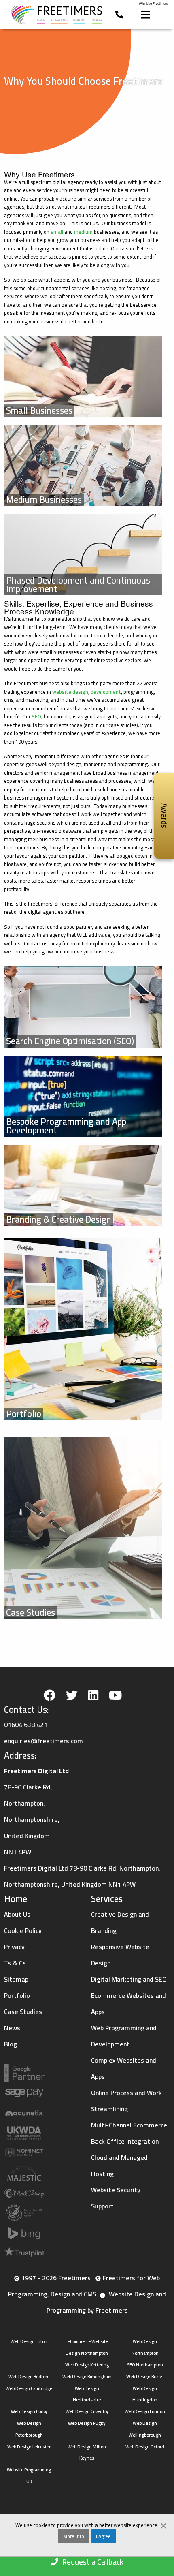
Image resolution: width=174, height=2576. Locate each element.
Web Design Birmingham (87, 2376)
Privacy (14, 1947)
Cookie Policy (23, 1930)
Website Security (116, 2190)
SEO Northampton (145, 2365)
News (12, 2028)
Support (102, 2206)
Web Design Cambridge (29, 2388)
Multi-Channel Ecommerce (129, 2125)
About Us (17, 1914)
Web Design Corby (29, 2411)
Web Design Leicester (29, 2447)
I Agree (103, 2536)
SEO (36, 716)
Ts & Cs (15, 1963)
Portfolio (17, 1995)
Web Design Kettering (87, 2365)
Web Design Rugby (87, 2423)
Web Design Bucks (145, 2376)
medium (83, 232)
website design (70, 692)
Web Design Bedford (29, 2376)
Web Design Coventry (87, 2411)
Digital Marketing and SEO (129, 1979)
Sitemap (16, 1979)
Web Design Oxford (145, 2447)
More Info (74, 2536)
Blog (11, 2044)
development (106, 692)
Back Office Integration (125, 2141)
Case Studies (23, 2012)
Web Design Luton (29, 2341)
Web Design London (145, 2411)
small (57, 232)
